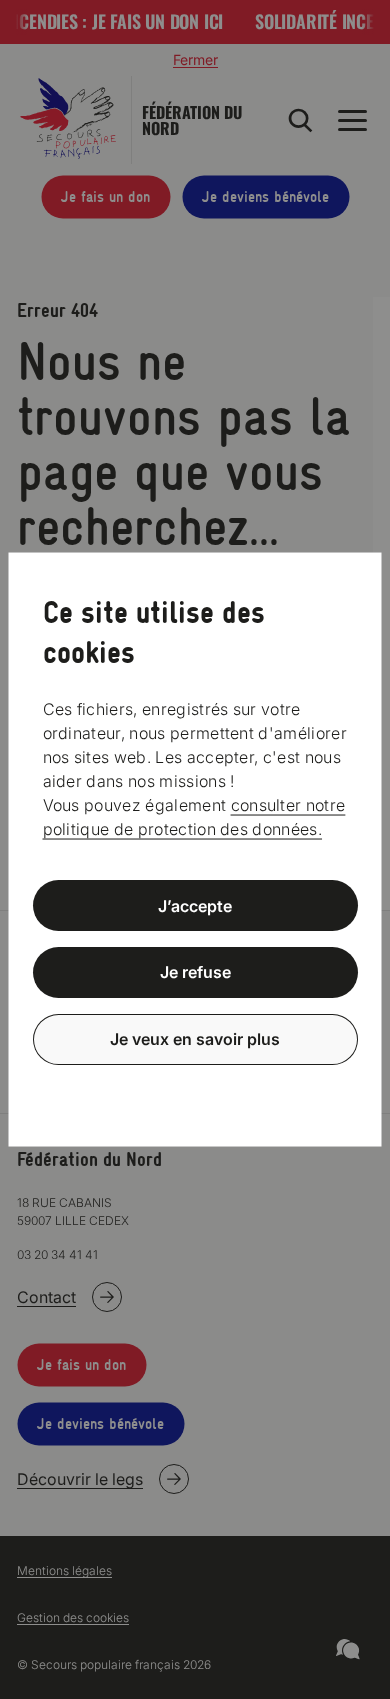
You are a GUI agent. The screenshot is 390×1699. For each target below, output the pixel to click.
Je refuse (195, 972)
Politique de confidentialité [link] (195, 1087)
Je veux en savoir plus (195, 1039)
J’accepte (195, 905)
